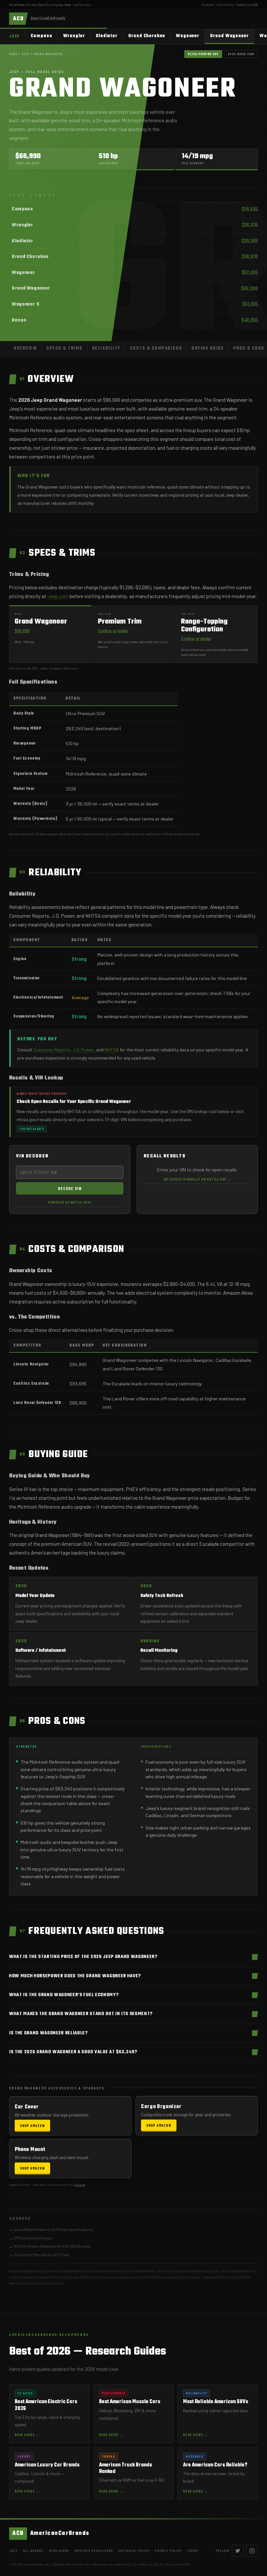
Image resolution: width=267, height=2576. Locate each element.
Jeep (88, 5)
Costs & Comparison (156, 348)
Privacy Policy (168, 2551)
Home (13, 54)
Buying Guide (208, 348)
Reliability (106, 348)
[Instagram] (252, 2551)
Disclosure (80, 2185)
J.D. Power (83, 1050)
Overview (25, 348)
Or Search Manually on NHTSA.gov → (197, 1179)
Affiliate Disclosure (94, 2551)
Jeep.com (58, 596)
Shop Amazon (32, 2124)
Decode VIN (70, 1188)
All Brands (34, 2551)
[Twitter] (238, 2551)
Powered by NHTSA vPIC (70, 1202)
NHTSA (112, 1050)
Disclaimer (208, 5)
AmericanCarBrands (51, 2533)
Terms (193, 2551)
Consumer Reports (52, 1050)
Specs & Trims (64, 348)
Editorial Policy (225, 5)
